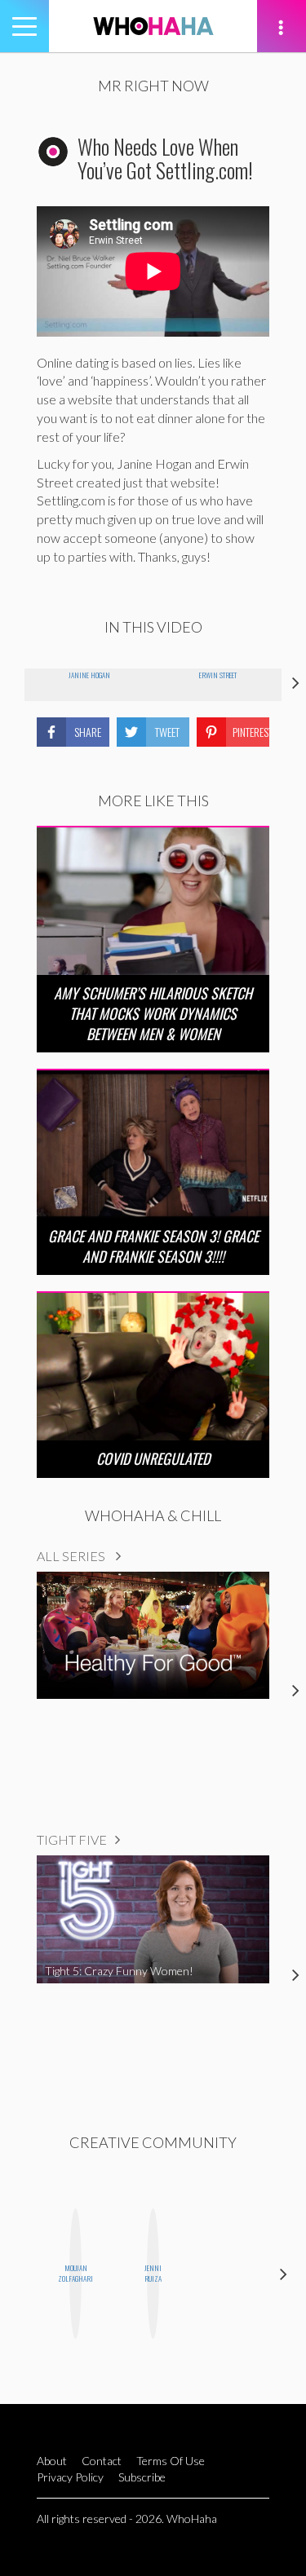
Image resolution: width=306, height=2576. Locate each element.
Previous (22, 2274)
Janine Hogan (89, 675)
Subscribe (142, 2477)
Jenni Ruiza (153, 2273)
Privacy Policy (70, 2477)
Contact (102, 2461)
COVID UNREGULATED (153, 1458)
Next (284, 2274)
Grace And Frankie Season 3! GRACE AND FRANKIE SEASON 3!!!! (153, 1246)
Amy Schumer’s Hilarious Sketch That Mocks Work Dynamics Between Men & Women (153, 1013)
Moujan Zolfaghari (75, 2273)
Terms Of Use (171, 2461)
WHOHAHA (153, 26)
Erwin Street (218, 675)
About (52, 2461)
